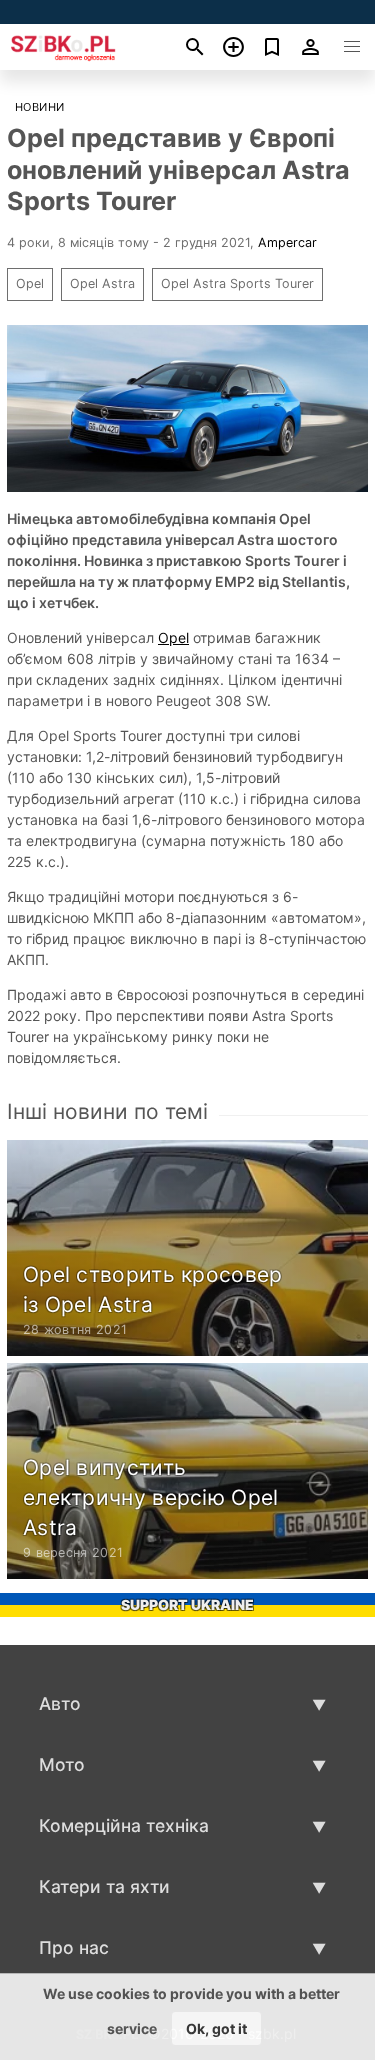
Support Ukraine (187, 1604)
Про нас (74, 1947)
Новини (39, 107)
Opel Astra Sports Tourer (237, 283)
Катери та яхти (104, 1886)
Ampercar (287, 242)
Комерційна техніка (124, 1825)
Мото (62, 1764)
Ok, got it (216, 2028)
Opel (30, 283)
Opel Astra (102, 283)
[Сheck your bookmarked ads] (272, 47)
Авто (60, 1703)
